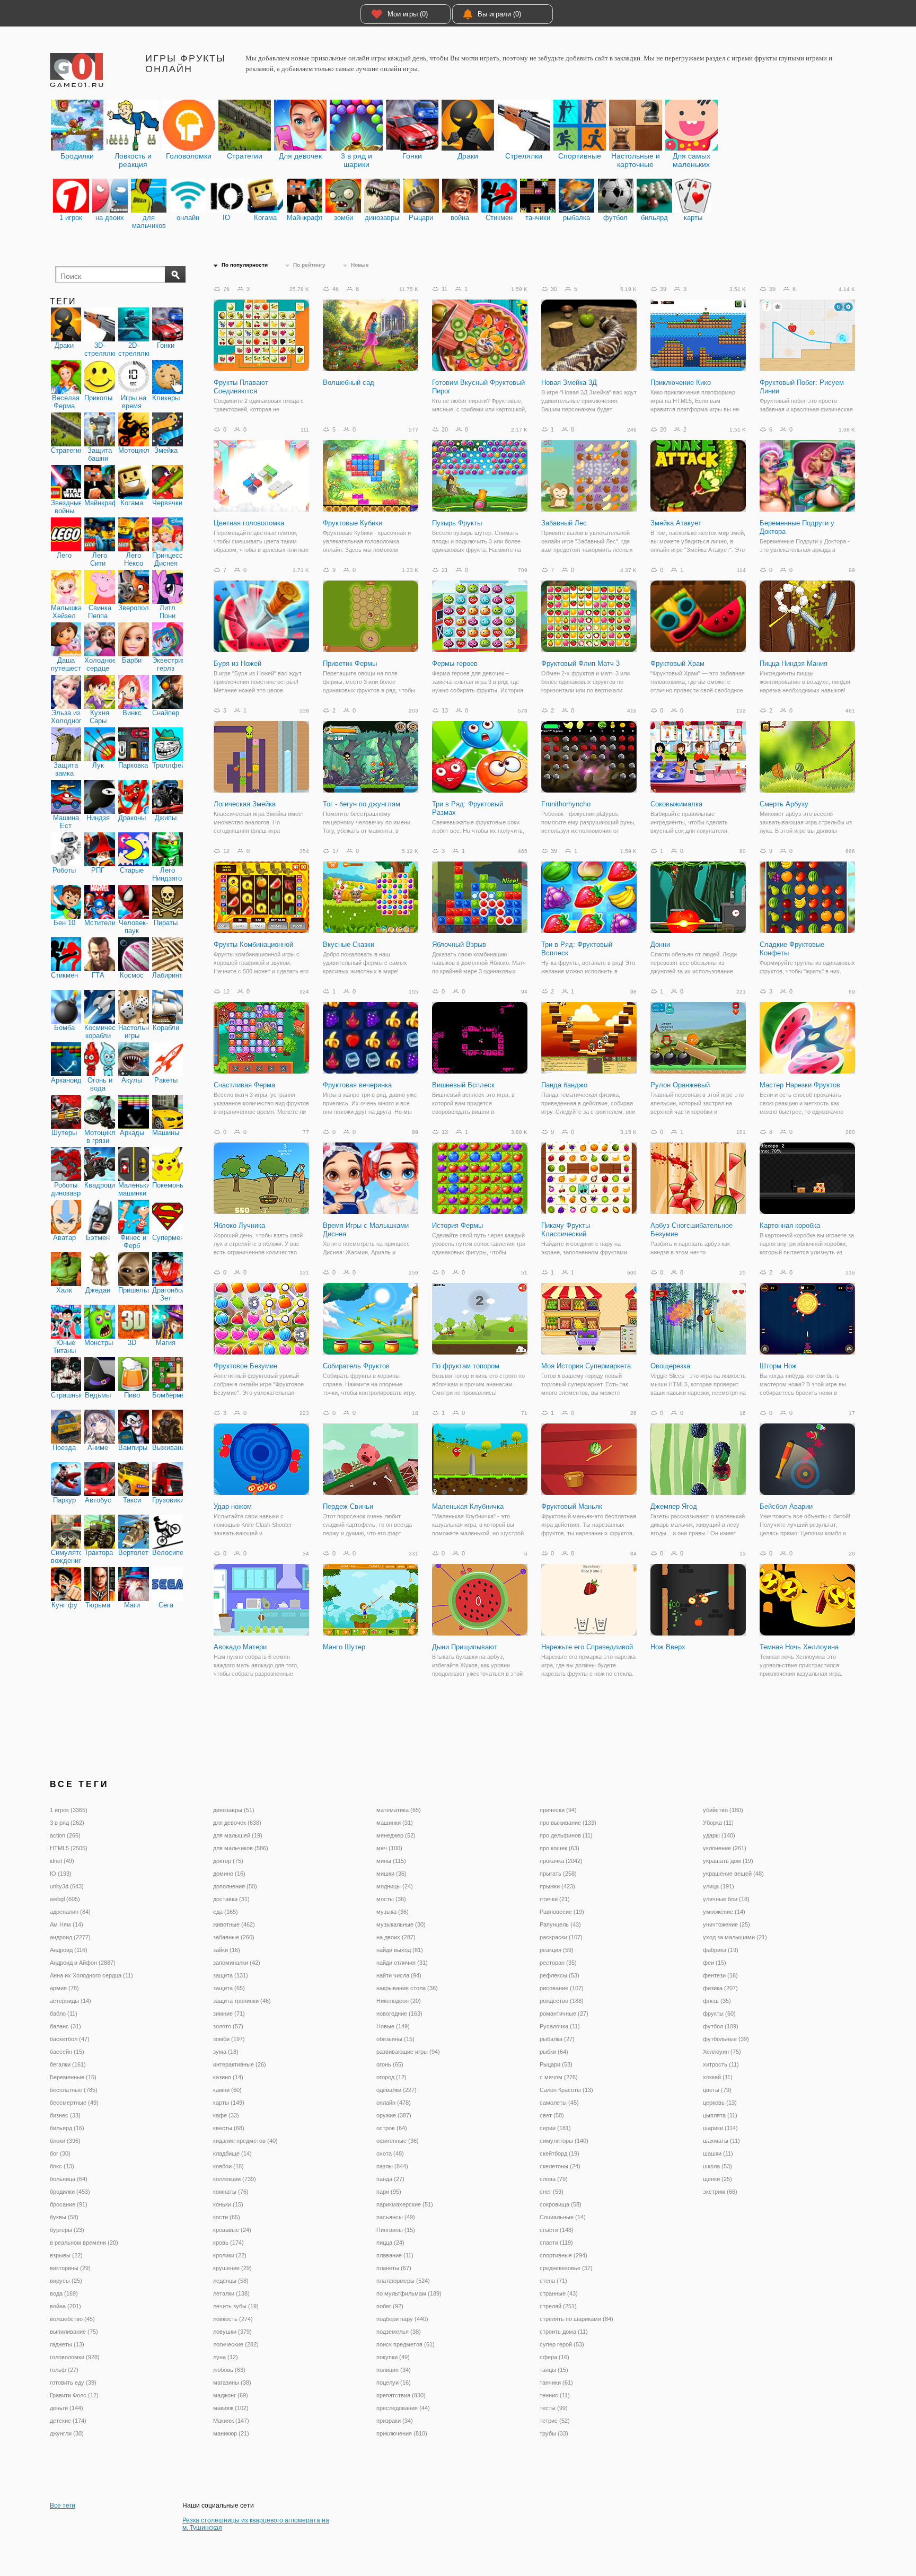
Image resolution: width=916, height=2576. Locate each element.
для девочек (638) (237, 1823)
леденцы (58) (231, 2281)
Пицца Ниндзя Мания (794, 663)
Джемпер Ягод (674, 1506)
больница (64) (69, 2179)
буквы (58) (64, 2217)
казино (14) (228, 2077)
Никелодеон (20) (399, 2001)
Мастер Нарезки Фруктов (800, 1085)
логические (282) (236, 2344)
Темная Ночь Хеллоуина (799, 1647)
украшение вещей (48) (733, 1874)
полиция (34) (394, 2370)
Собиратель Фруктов (356, 1366)
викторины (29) (70, 2268)
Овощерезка (670, 1366)
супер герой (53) (562, 2344)
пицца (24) (390, 2243)
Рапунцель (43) (560, 1924)
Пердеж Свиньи (348, 1506)
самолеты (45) (559, 2103)
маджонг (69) (231, 2395)
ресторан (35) (558, 1963)
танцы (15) (554, 2370)
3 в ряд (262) (67, 1823)
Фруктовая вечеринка (357, 1085)
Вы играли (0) (499, 14)
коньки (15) (228, 2204)
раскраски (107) (561, 1937)
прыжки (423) (557, 1886)
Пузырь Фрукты (457, 523)
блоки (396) (65, 2141)
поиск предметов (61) (406, 2344)
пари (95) (389, 2192)
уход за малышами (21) (735, 1937)
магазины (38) (232, 2382)
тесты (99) (554, 2408)
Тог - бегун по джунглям (362, 804)
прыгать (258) (558, 1874)
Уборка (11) (718, 1823)
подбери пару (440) (402, 2319)
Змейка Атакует (676, 523)
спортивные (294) (563, 2255)
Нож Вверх (668, 1647)
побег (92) (390, 2306)
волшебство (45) (72, 2319)
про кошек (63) (560, 1848)
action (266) (65, 1835)
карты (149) (229, 2103)
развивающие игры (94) (408, 2052)
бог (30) (60, 2153)
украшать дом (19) (728, 1861)
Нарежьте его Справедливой (587, 1647)
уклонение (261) (725, 1848)
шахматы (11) (721, 2141)
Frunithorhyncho (566, 804)
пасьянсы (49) (396, 2217)
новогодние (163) (399, 2014)
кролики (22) (230, 2255)
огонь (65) (390, 2064)
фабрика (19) (721, 1950)
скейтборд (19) (560, 2153)
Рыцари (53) (556, 2064)
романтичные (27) (564, 2014)
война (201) (65, 2306)
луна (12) (226, 2357)
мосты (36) (391, 1899)
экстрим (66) (720, 2192)
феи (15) (715, 1963)
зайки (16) (227, 1950)
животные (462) (234, 1924)
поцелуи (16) (394, 2382)
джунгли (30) (67, 2433)
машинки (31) (395, 1823)
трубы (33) (554, 2433)
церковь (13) (720, 2103)
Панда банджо (564, 1085)
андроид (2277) (70, 1937)
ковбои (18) (228, 2166)
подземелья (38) (399, 2332)
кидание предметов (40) (245, 2141)
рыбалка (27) (557, 2039)
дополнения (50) (235, 1886)
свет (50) (552, 2115)
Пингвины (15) (396, 2230)
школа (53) (717, 2166)
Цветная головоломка (249, 523)
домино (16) (229, 1874)
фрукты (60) (719, 2014)
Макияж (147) (231, 2421)
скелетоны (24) (560, 2166)
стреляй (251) (558, 2306)
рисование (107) (562, 1988)
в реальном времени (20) (84, 2243)
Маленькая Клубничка (468, 1506)
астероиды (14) (71, 2001)
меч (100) (389, 1848)
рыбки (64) (554, 2052)
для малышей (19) (238, 1835)
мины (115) (391, 1861)
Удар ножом (233, 1506)
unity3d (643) (67, 1886)
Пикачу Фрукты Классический (566, 1230)
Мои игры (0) (408, 14)
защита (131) (231, 1975)
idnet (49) (62, 1861)
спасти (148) (557, 2230)
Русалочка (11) (560, 2026)
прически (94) (558, 1810)
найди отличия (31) (402, 1963)
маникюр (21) (231, 2433)
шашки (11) (718, 2153)
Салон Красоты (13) (566, 2090)
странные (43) (559, 2293)
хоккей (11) (718, 2077)
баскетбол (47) (70, 2039)
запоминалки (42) (237, 1963)
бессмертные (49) (74, 2103)
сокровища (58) (561, 2204)
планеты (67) (394, 2268)
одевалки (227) (397, 2090)
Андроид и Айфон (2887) (83, 1963)
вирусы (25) (66, 2281)
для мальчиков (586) (241, 1848)
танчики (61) (556, 2382)
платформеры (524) (403, 2281)
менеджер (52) (396, 1835)
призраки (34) (395, 2421)
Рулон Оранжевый (680, 1085)
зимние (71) (229, 2014)
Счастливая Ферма (244, 1085)
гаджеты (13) (67, 2344)
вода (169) (64, 2293)
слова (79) (554, 2179)
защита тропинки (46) (242, 2001)
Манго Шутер (344, 1647)
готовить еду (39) (73, 2382)
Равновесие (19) (562, 1912)
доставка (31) (231, 1899)
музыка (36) (393, 1912)
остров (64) (392, 2128)
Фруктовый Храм (677, 663)
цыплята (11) (720, 2115)
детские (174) (68, 2421)
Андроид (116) (69, 1950)
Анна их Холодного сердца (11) (91, 1975)
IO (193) (61, 1874)
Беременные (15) (73, 2077)
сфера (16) (554, 2357)
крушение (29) (232, 2268)
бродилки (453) (70, 2192)
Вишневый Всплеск (463, 1085)
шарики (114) (720, 2128)
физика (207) (720, 1988)
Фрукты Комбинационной (253, 944)
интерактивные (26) (240, 2064)
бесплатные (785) (74, 2090)
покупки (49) (393, 2357)
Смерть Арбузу (784, 804)
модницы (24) (395, 1886)
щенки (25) (717, 2179)
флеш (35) (717, 2001)
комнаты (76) (231, 2192)
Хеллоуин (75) (722, 2052)
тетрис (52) (555, 2421)
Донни (660, 944)
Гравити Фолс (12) (74, 2395)
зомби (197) (229, 2039)
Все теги (63, 2505)
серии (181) (555, 2128)
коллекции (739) (235, 2179)
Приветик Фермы (350, 663)
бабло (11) (64, 2014)
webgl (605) (65, 1899)
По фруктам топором (466, 1366)
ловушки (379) (232, 2332)
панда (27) (390, 2179)
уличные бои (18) (726, 1899)
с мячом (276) (559, 2077)
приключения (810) (402, 2433)
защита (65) (229, 1988)
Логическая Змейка (245, 804)
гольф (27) (64, 2370)
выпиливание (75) (74, 2332)
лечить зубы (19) (236, 2306)
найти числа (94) (399, 1975)
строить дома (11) (564, 2332)
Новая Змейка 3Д (569, 383)
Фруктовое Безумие (245, 1366)
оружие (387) (394, 2115)
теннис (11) (555, 2395)
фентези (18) (720, 1975)
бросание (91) (69, 2204)
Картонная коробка (790, 1225)
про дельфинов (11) (566, 1835)
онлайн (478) (394, 2103)
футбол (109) (721, 2026)
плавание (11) (395, 2255)
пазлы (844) (392, 2166)
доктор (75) (228, 1861)
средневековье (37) (566, 2268)
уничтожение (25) (726, 1924)
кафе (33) (226, 2115)
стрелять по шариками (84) (576, 2319)
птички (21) (555, 1899)
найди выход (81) (400, 1950)
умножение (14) (724, 1912)
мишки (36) (391, 1874)
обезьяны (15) (395, 2039)
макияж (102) (231, 2408)
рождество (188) (562, 2001)
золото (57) (228, 2026)
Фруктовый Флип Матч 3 (580, 663)
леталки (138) (231, 2293)
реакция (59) (557, 1950)
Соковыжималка (676, 804)
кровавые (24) (232, 2230)
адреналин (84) (70, 1912)
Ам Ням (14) (67, 1924)
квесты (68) (229, 2128)
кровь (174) (228, 2243)
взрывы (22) (66, 2255)
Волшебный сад (349, 383)
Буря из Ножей (237, 663)
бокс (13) (62, 2166)
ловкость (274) (233, 2319)
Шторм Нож (778, 1366)
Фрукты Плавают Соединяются (241, 387)
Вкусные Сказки (349, 944)
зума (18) (226, 2052)
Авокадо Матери (240, 1647)
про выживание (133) (568, 1823)
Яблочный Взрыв (459, 944)
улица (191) (719, 1886)
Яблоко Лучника (239, 1225)
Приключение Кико (681, 383)
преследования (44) (403, 2408)
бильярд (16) (67, 2128)
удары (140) (719, 1835)
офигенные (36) (398, 2141)
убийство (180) (723, 1810)
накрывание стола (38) (407, 1988)
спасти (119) (556, 2243)
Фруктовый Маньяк (572, 1506)
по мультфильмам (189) (409, 2293)
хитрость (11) (721, 2064)
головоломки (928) (75, 2357)
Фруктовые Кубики (353, 523)
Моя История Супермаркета (586, 1366)
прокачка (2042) (561, 1861)
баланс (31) (65, 2026)
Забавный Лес (564, 523)
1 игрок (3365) (69, 1810)
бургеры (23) (67, 2230)
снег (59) (552, 2192)
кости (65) (227, 2217)
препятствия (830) (401, 2395)
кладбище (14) (232, 2153)
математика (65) (399, 1810)
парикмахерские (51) (405, 2204)
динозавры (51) (234, 1810)
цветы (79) (717, 2090)
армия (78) (64, 1988)
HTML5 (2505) (69, 1848)
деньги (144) (67, 2408)
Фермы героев (455, 663)
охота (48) (390, 2153)
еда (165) (226, 1912)
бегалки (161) (68, 2064)
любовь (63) (229, 2370)
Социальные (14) (563, 2217)
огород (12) (391, 2077)
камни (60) (227, 2090)
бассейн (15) (67, 2052)
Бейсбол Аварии (786, 1506)
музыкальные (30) (401, 1924)
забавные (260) (234, 1937)
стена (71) (553, 2281)
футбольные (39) (726, 2039)
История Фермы (457, 1225)
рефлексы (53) (560, 1975)
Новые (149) (393, 2026)
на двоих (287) (396, 1937)
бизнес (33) (65, 2115)
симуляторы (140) (564, 2141)
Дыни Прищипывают (465, 1647)
